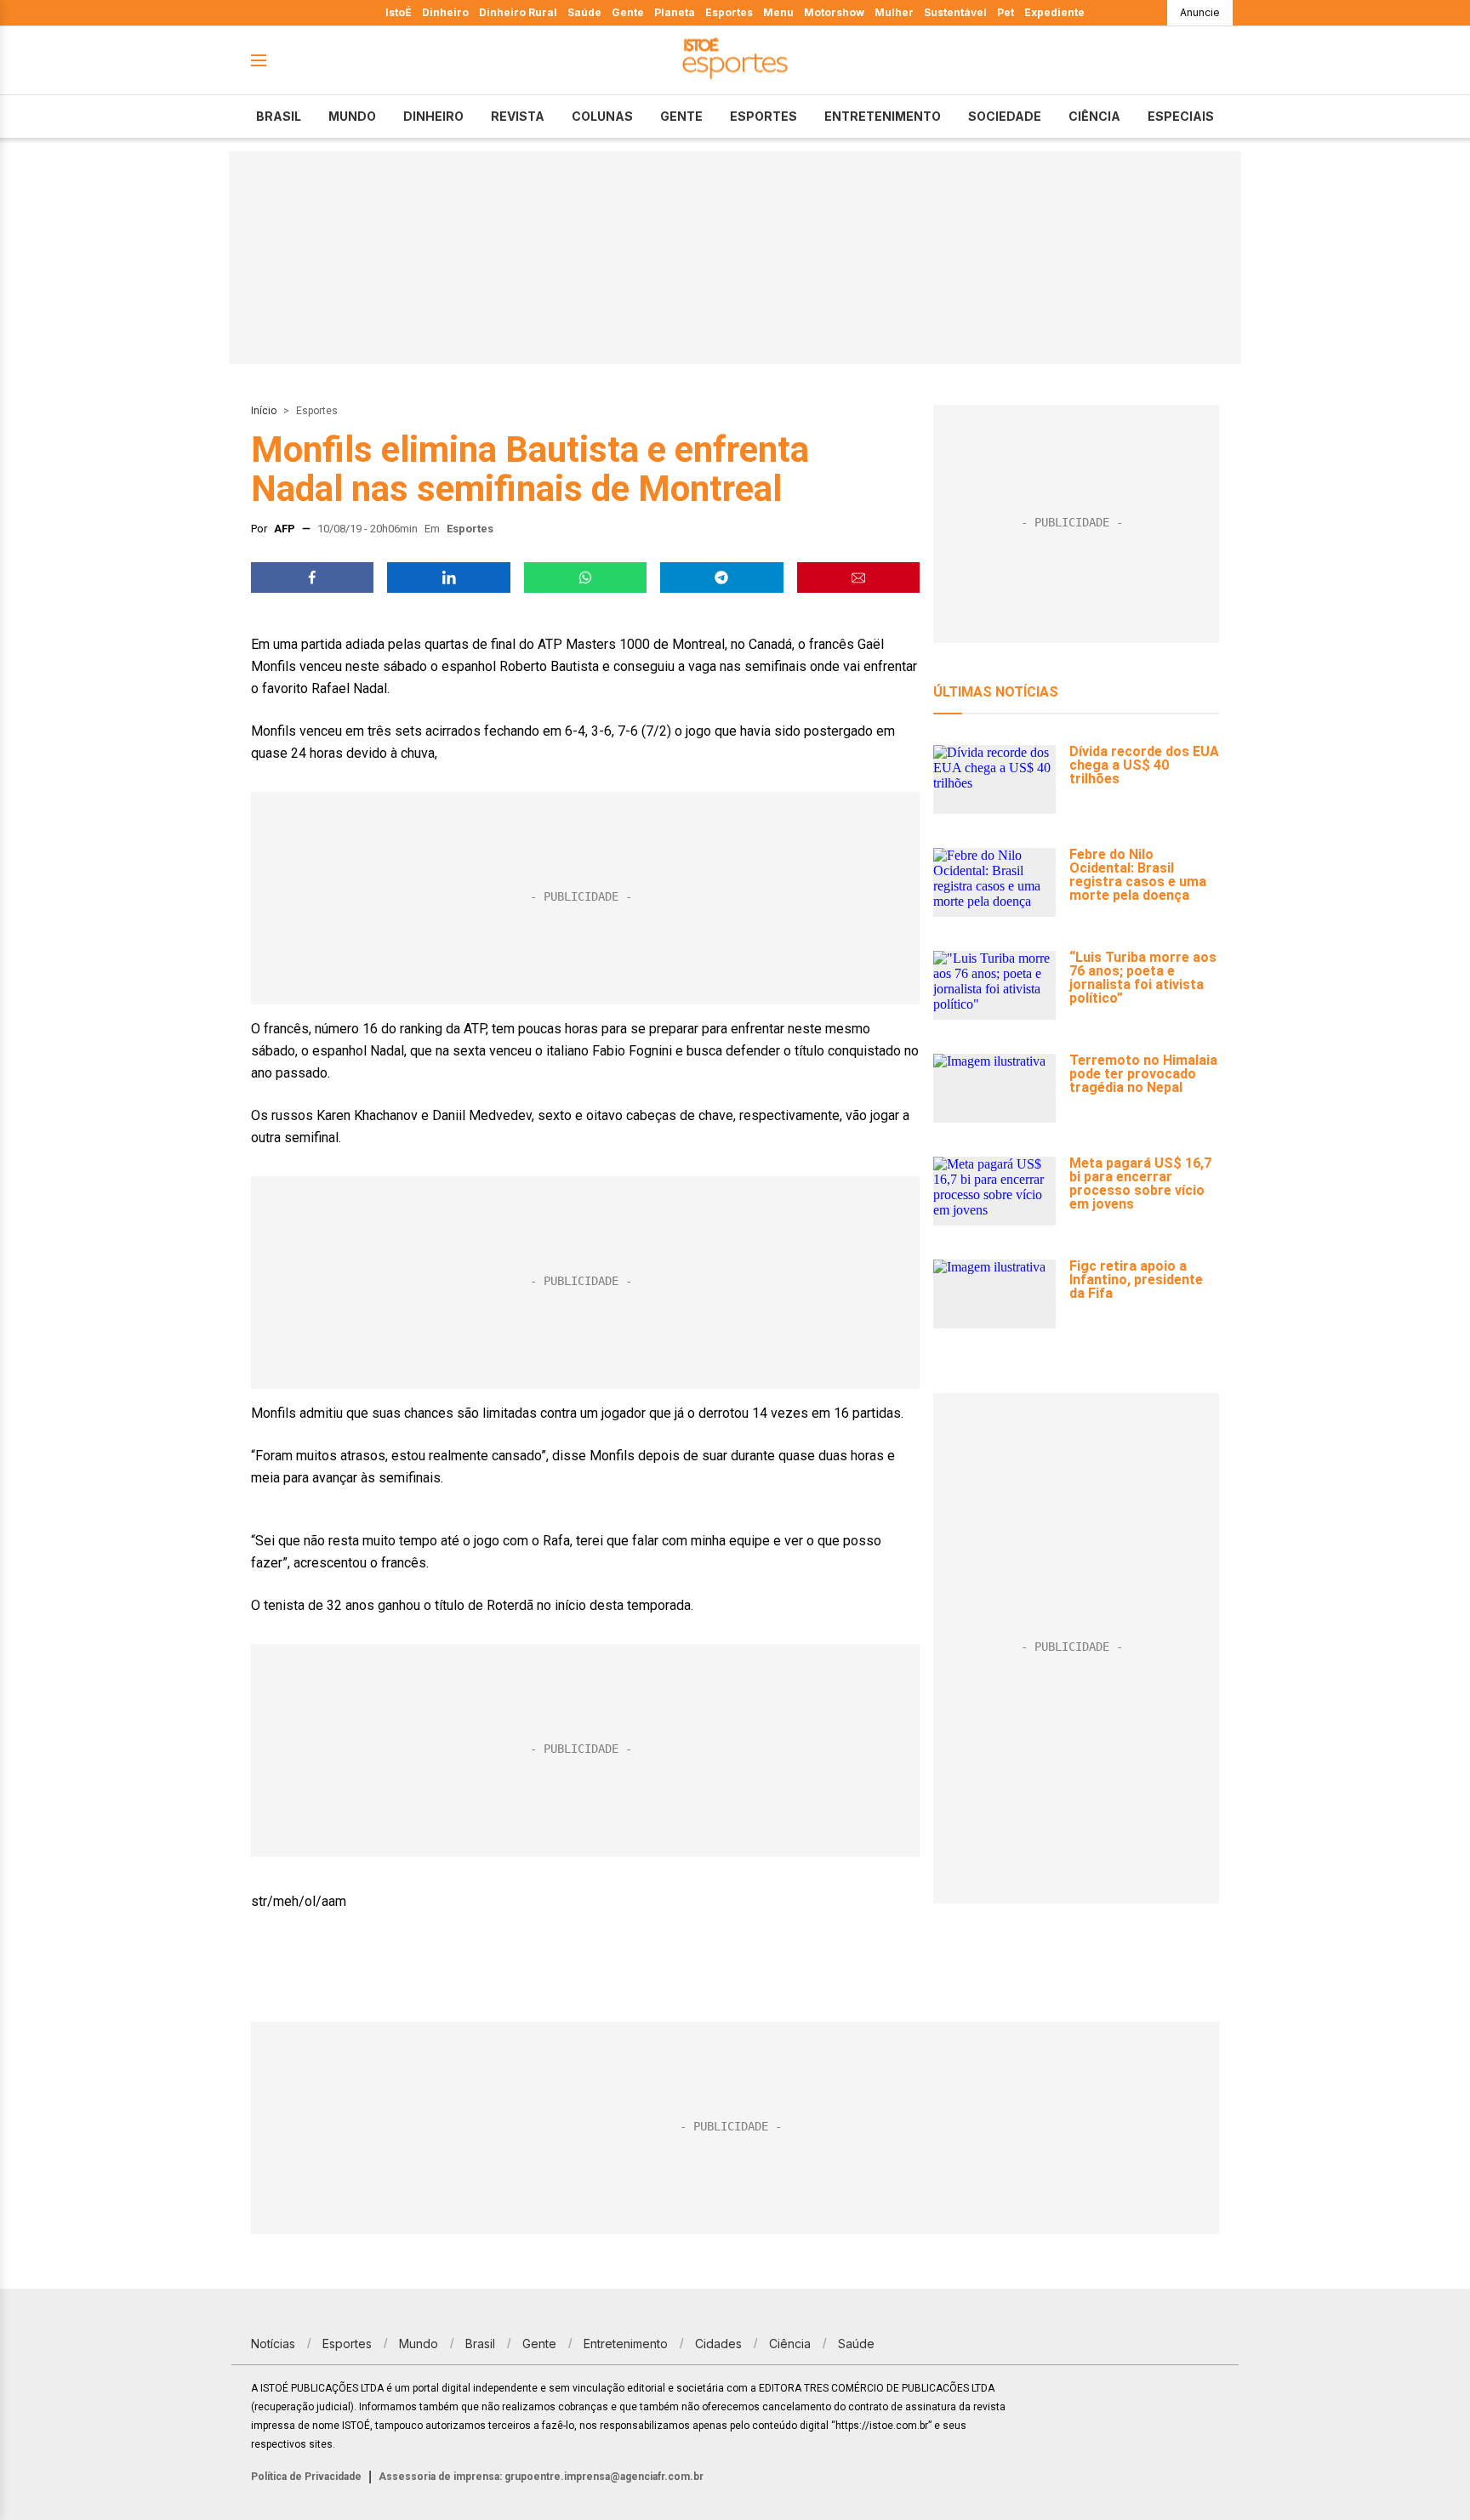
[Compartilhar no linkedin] (448, 577)
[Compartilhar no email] (858, 577)
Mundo (352, 116)
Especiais (1181, 116)
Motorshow (834, 12)
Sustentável (955, 12)
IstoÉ (399, 12)
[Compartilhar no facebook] (312, 577)
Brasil (279, 116)
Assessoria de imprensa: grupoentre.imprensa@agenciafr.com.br (541, 2477)
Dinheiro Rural (518, 12)
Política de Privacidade (306, 2477)
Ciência (1094, 116)
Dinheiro (445, 12)
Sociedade (1005, 116)
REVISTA (518, 116)
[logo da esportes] (735, 61)
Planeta (675, 12)
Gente (628, 12)
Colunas (602, 116)
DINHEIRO (433, 116)
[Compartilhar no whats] (585, 577)
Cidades (718, 2344)
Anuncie (1200, 12)
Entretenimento (883, 116)
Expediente (1054, 12)
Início (264, 411)
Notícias (273, 2344)
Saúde (584, 12)
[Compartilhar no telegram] (721, 577)
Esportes (729, 12)
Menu (778, 12)
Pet (1006, 12)
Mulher (894, 12)
